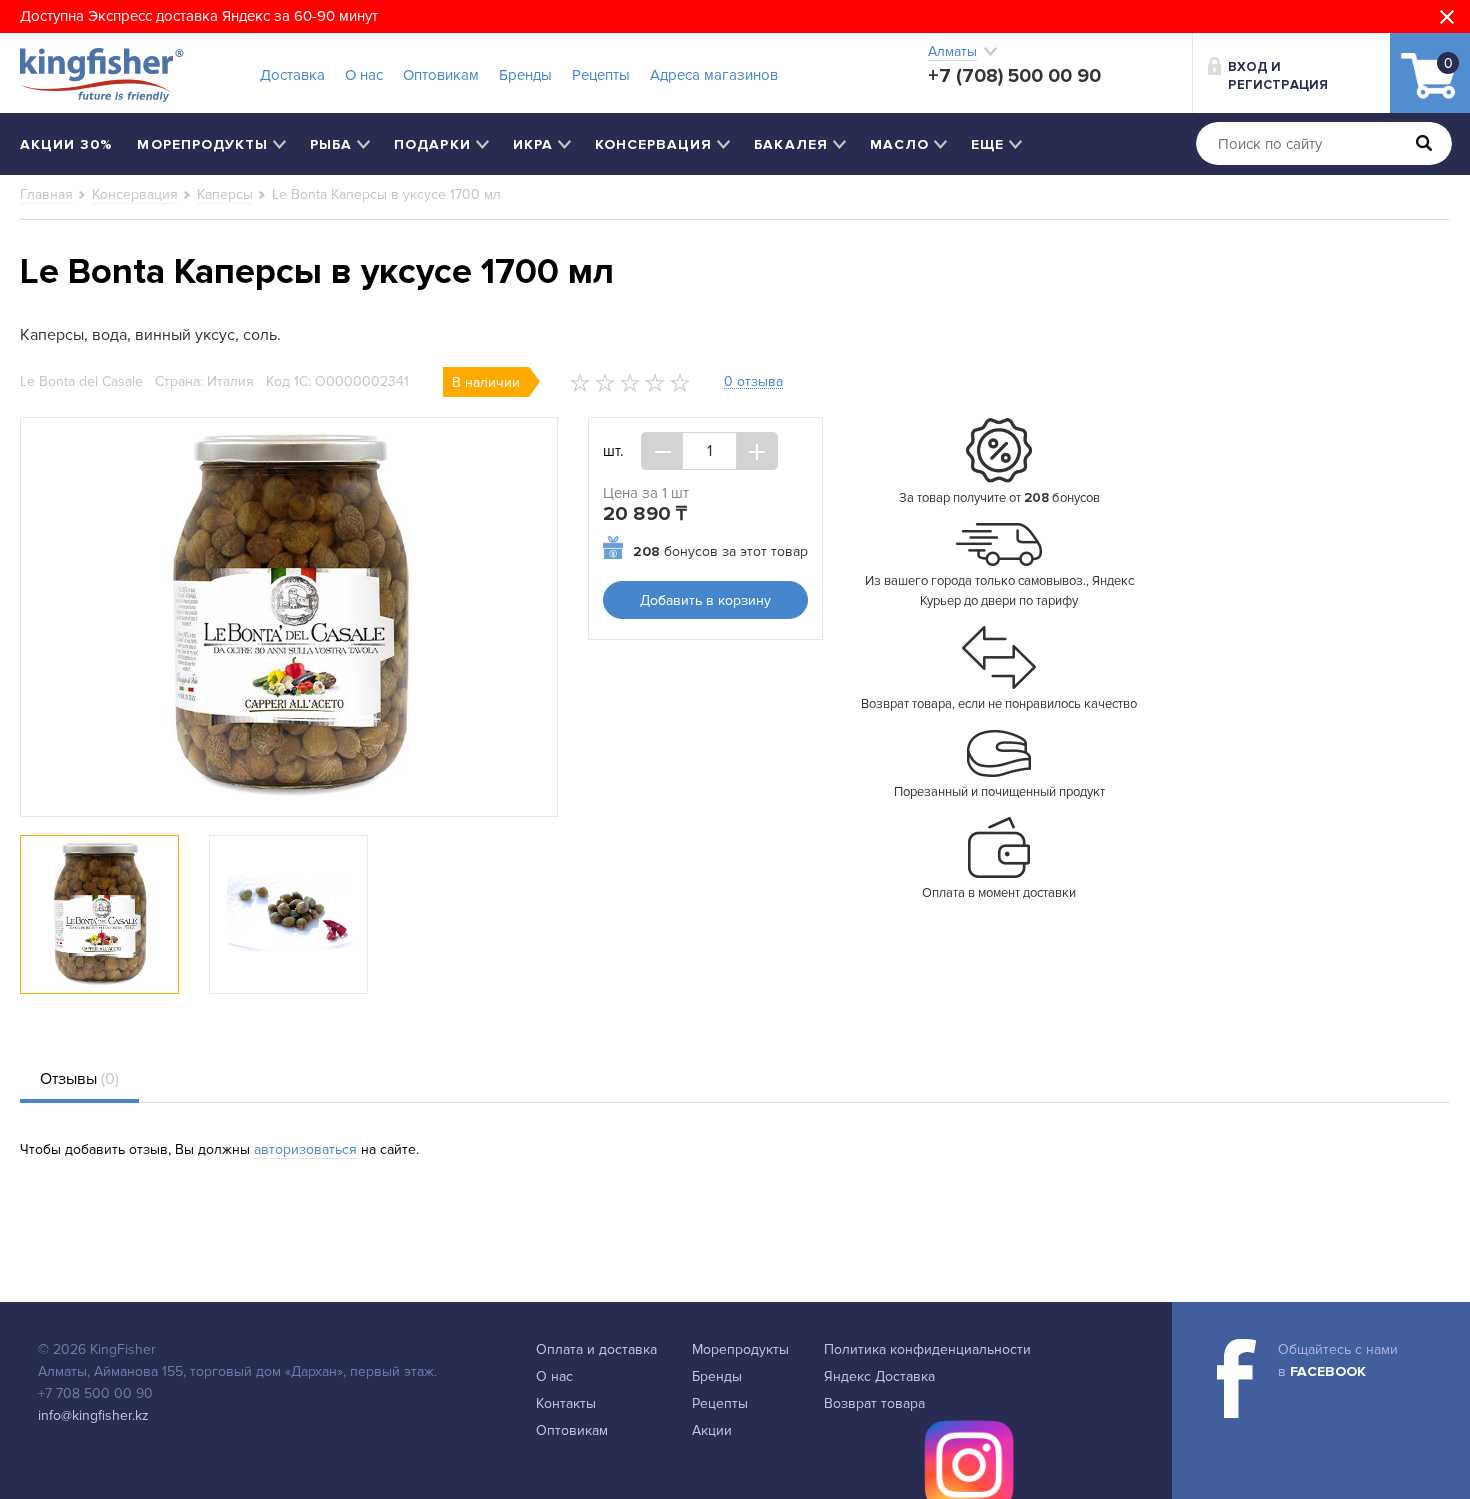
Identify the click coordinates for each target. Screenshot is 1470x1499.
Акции (712, 1430)
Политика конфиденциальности (927, 1349)
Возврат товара (874, 1403)
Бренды (525, 75)
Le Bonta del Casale (81, 381)
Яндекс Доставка (879, 1376)
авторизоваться (305, 1149)
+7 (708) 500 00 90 (1014, 76)
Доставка (292, 75)
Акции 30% (66, 144)
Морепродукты (740, 1349)
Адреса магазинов (714, 75)
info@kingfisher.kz (93, 1415)
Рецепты (601, 75)
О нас (364, 75)
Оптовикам (441, 75)
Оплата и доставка (596, 1349)
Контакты (566, 1403)
